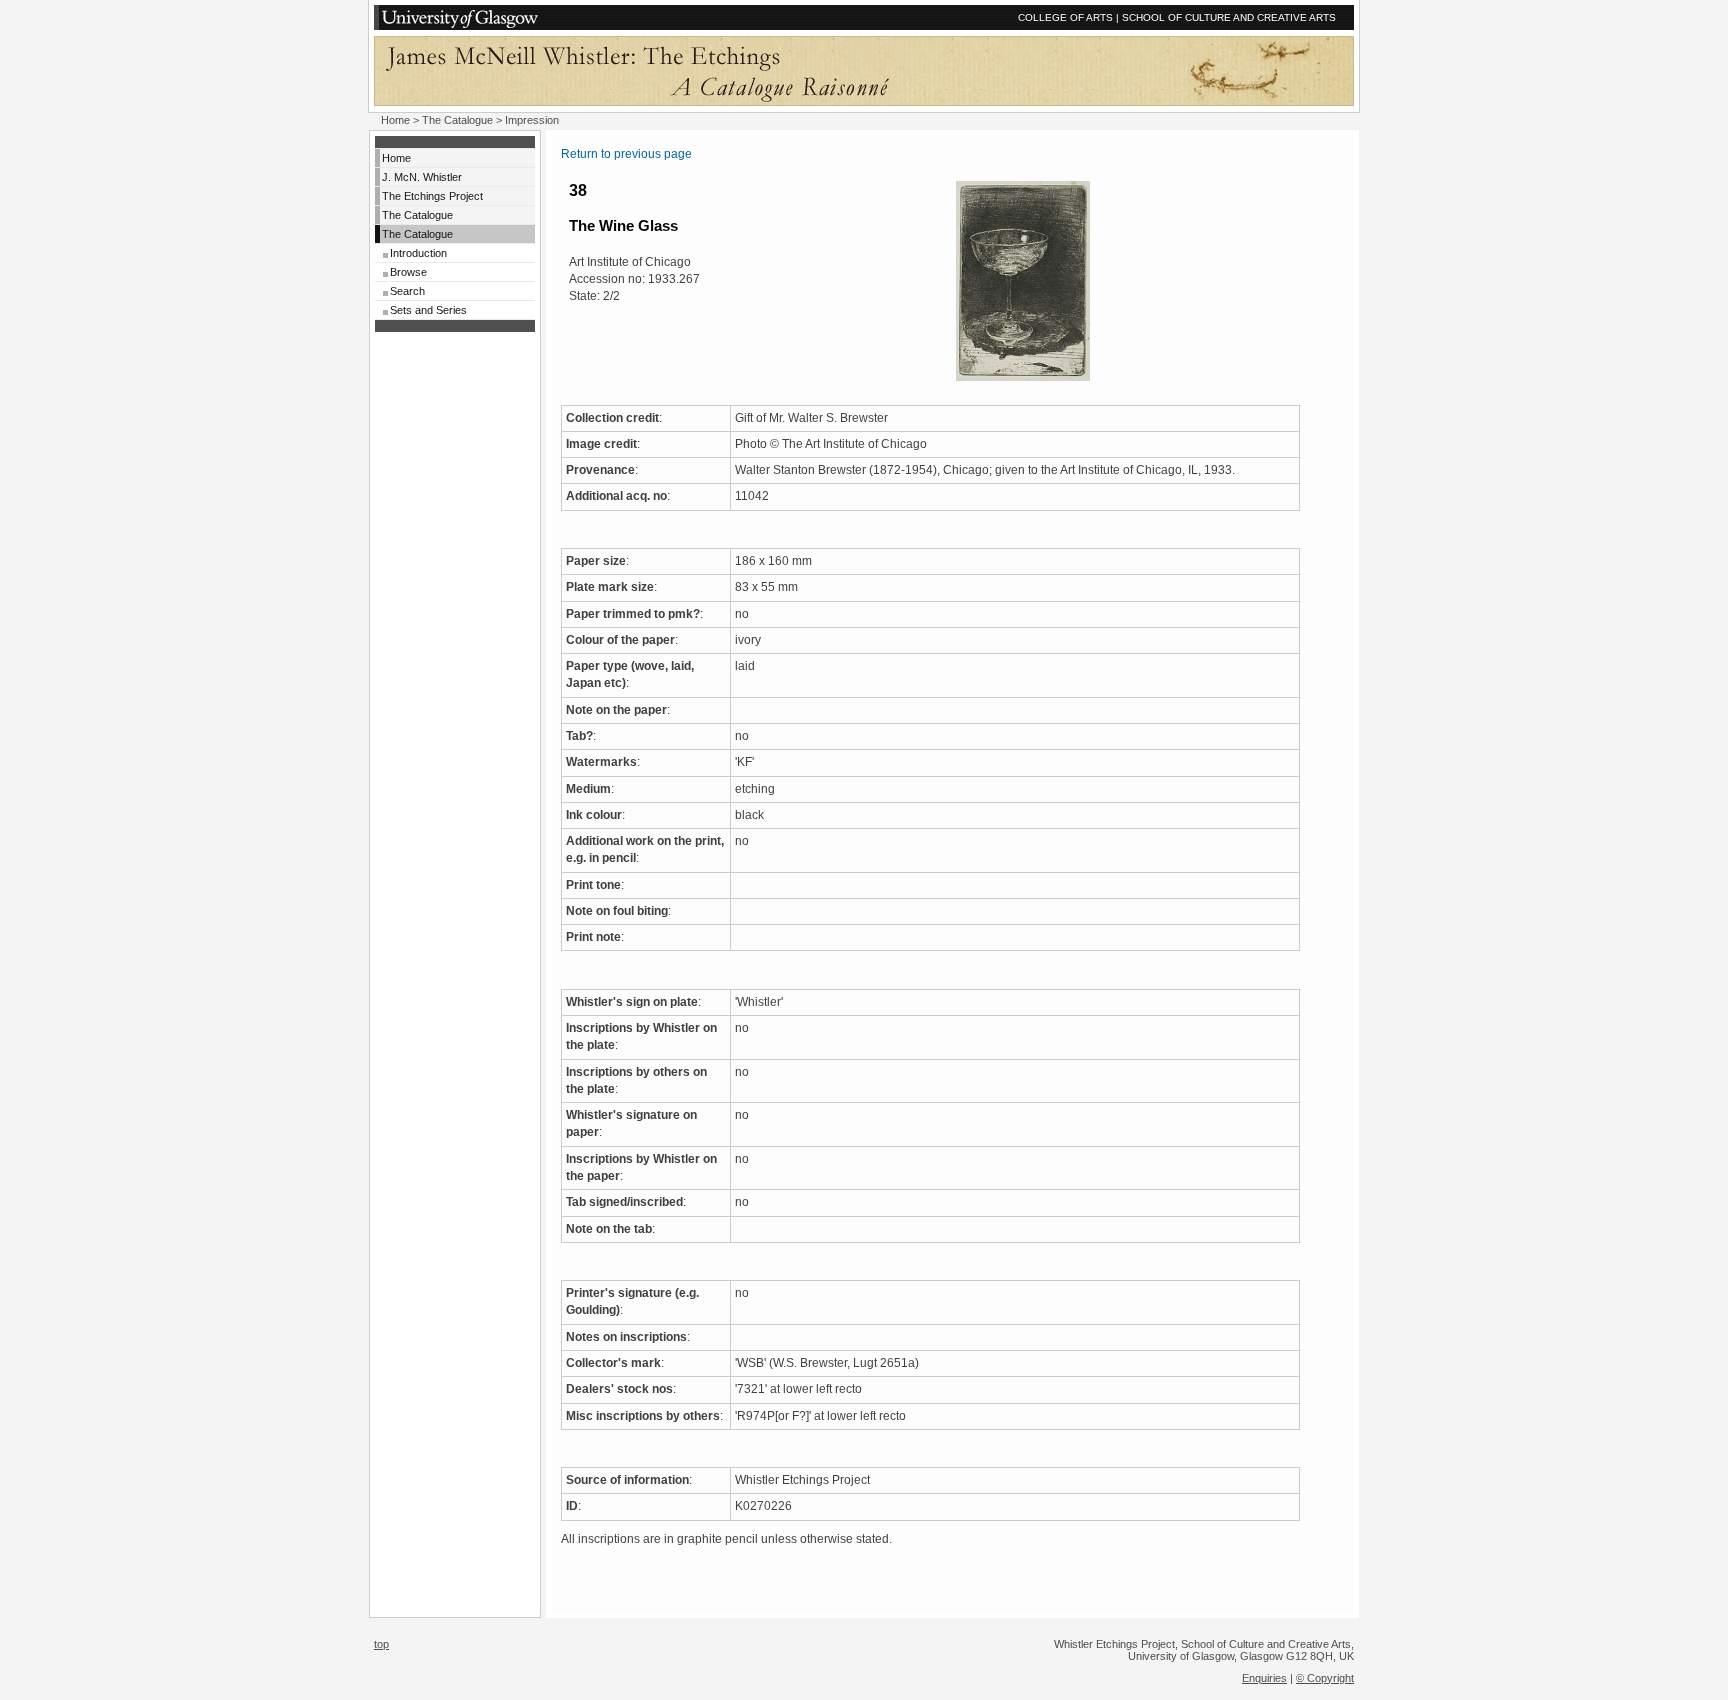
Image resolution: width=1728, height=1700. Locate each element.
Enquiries (1264, 1678)
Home (395, 120)
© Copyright (1325, 1678)
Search (407, 291)
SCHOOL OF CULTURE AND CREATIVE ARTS (1229, 17)
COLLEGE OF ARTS (1065, 17)
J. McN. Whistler (422, 177)
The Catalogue (457, 120)
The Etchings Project (432, 196)
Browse (408, 272)
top (381, 1644)
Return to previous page (626, 154)
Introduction (418, 253)
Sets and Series (428, 310)
